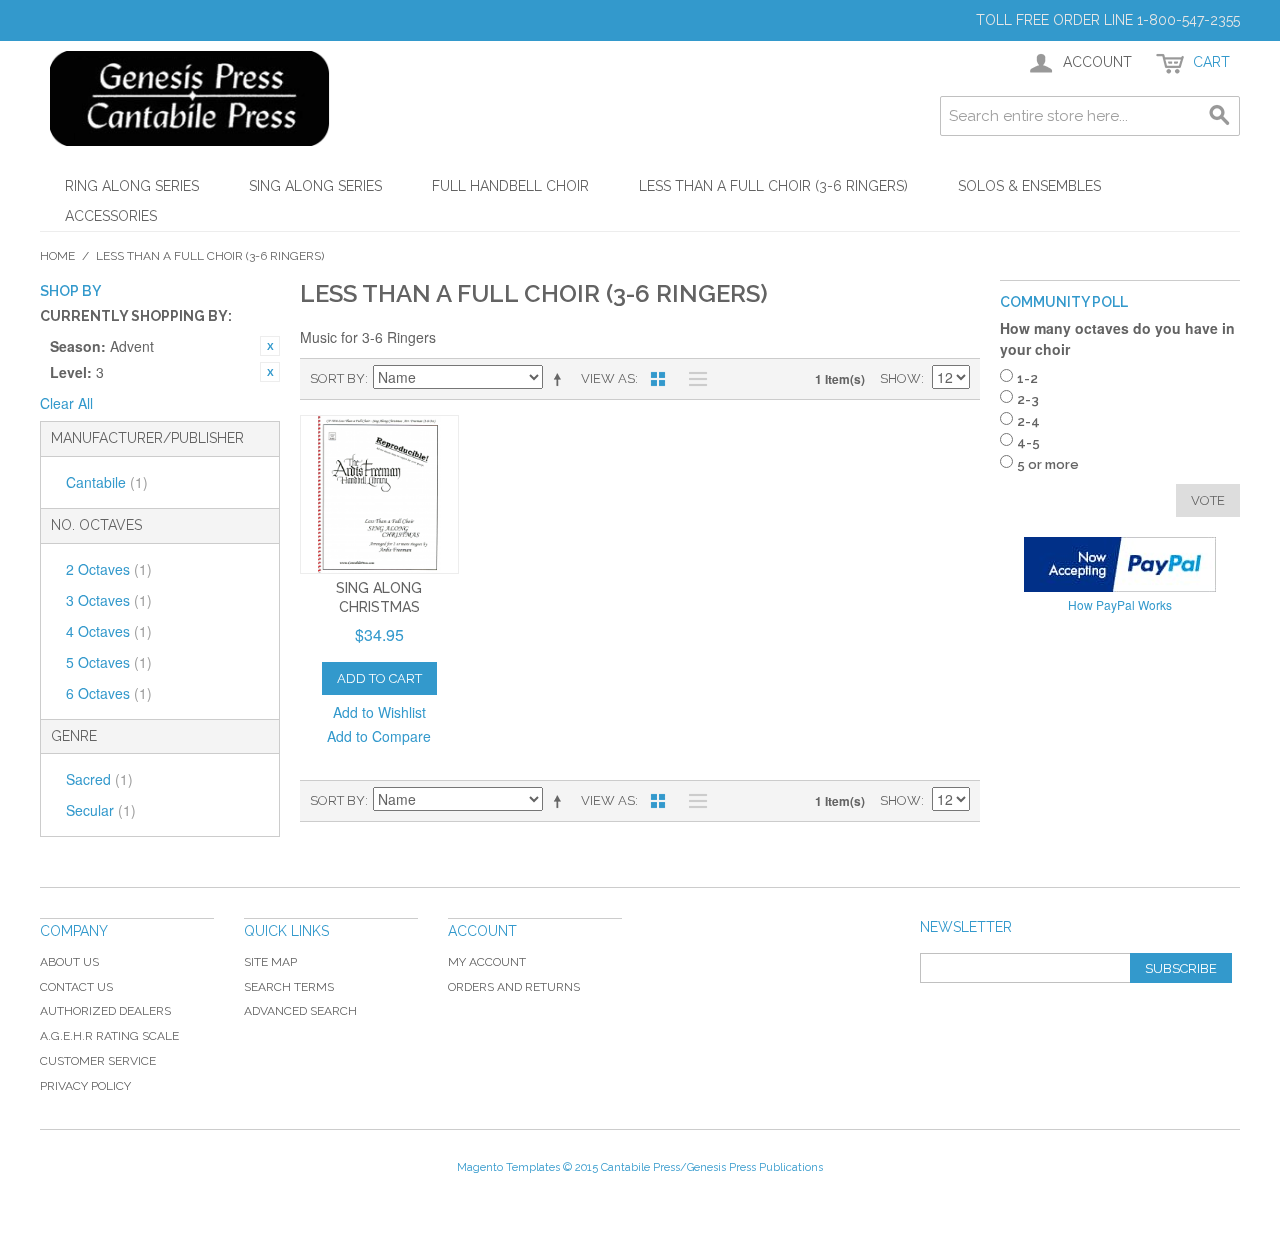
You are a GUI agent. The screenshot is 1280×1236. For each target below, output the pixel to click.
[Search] (1220, 116)
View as (608, 378)
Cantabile (107, 482)
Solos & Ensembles (1029, 186)
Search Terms (289, 987)
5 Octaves (109, 662)
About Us (69, 962)
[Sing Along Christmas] (379, 494)
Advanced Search (300, 1011)
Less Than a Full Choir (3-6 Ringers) (773, 186)
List (693, 379)
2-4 (1028, 421)
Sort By (337, 378)
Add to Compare (379, 736)
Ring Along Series (132, 186)
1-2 (1027, 378)
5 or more (1048, 464)
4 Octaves (109, 631)
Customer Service (98, 1061)
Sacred (99, 779)
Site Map (270, 962)
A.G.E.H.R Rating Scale (109, 1036)
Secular (101, 810)
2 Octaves (109, 569)
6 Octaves (109, 693)
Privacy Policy (85, 1086)
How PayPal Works (1120, 604)
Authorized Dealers (105, 1011)
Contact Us (76, 987)
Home (57, 256)
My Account (487, 962)
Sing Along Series (315, 186)
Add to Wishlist (379, 712)
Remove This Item (270, 346)
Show (900, 378)
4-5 (1028, 442)
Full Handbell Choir (510, 186)
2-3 (1028, 399)
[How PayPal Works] (1120, 564)
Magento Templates (508, 1167)
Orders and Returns (514, 987)
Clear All (66, 403)
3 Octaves (109, 600)
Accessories (111, 216)
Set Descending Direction (561, 379)
